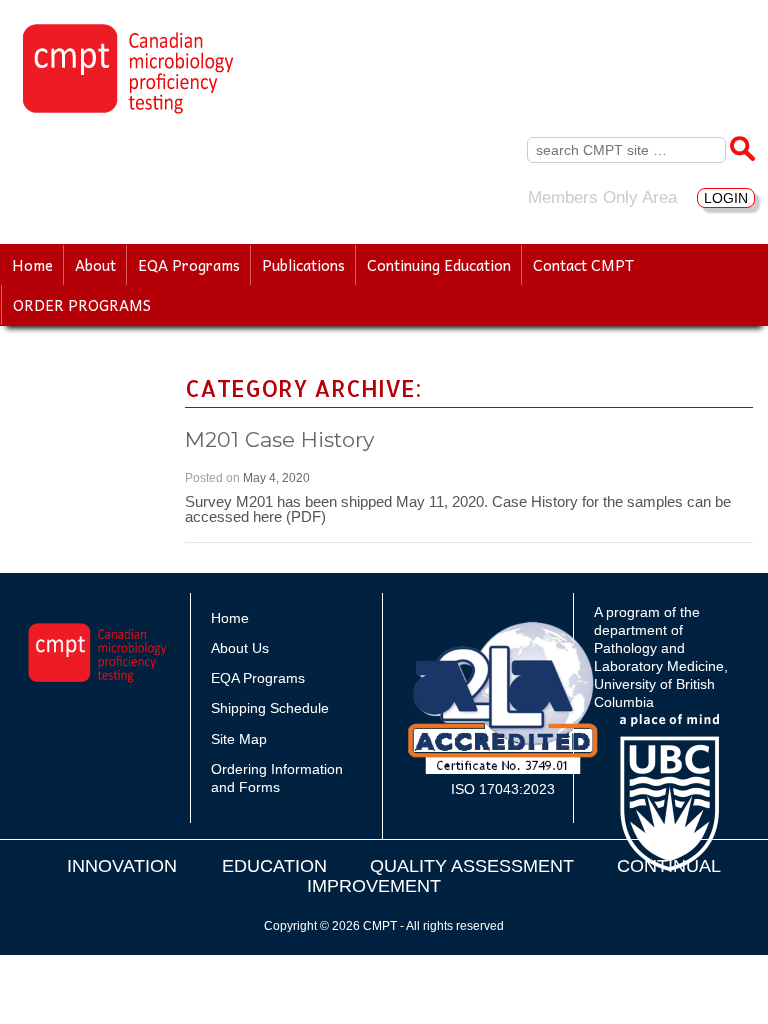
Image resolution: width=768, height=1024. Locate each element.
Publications (303, 265)
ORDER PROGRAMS (82, 305)
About (95, 265)
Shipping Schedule (270, 708)
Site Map (239, 739)
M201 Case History (279, 439)
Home (32, 265)
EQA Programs (189, 265)
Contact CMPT (583, 265)
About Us (240, 648)
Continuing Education (439, 265)
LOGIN (726, 198)
